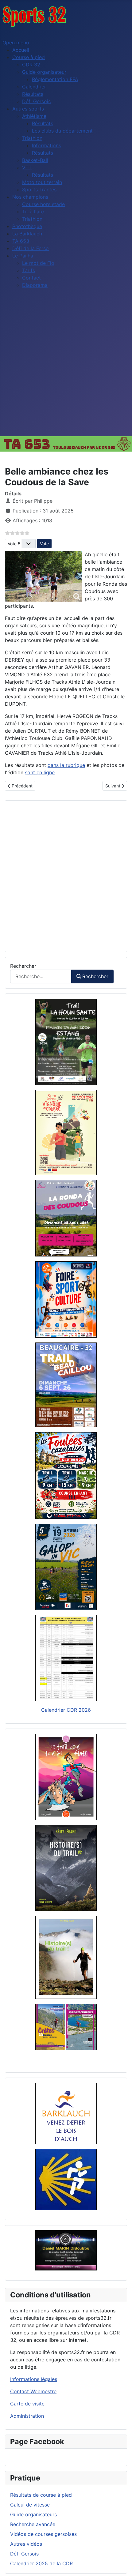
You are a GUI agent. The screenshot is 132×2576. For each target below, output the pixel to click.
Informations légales (34, 2379)
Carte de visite (27, 2404)
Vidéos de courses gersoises (43, 2534)
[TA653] (66, 444)
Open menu (16, 43)
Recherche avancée (33, 2524)
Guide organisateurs (33, 2514)
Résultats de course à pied (41, 2495)
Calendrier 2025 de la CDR (41, 2563)
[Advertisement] (66, 367)
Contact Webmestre (33, 2391)
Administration (27, 2416)
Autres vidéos (26, 2544)
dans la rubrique (66, 765)
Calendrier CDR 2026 (66, 1710)
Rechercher (23, 966)
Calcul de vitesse (30, 2505)
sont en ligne (40, 772)
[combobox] (41, 976)
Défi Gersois (24, 2554)
